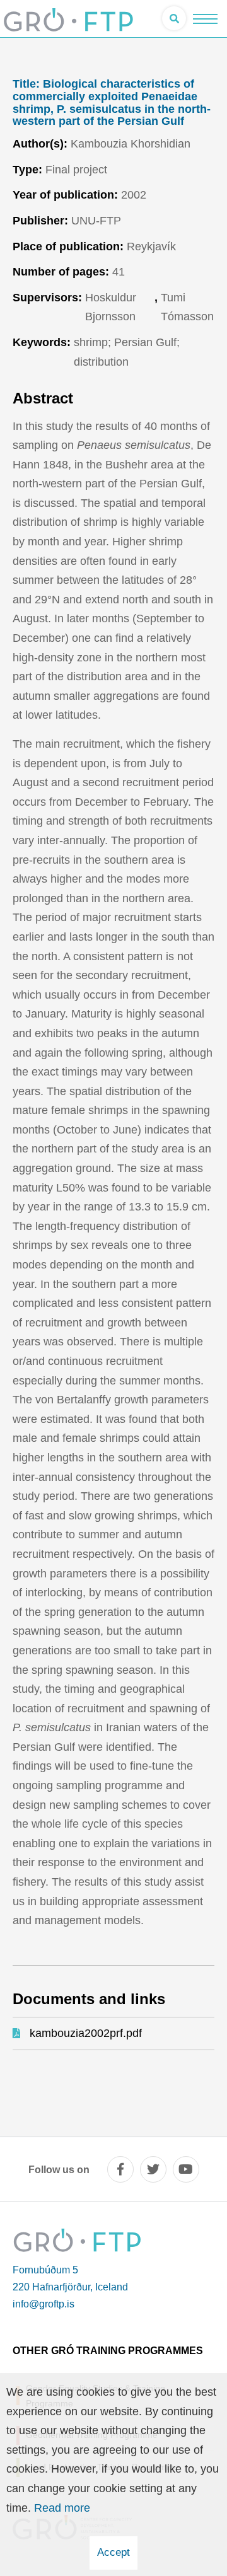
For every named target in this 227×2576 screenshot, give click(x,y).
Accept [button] (113, 2552)
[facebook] (120, 2169)
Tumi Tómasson (187, 307)
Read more (62, 2508)
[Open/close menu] (205, 19)
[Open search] (174, 18)
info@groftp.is (44, 2304)
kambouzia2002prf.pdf (86, 2033)
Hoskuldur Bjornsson (111, 307)
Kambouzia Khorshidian (131, 144)
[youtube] (186, 2169)
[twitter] (153, 2169)
